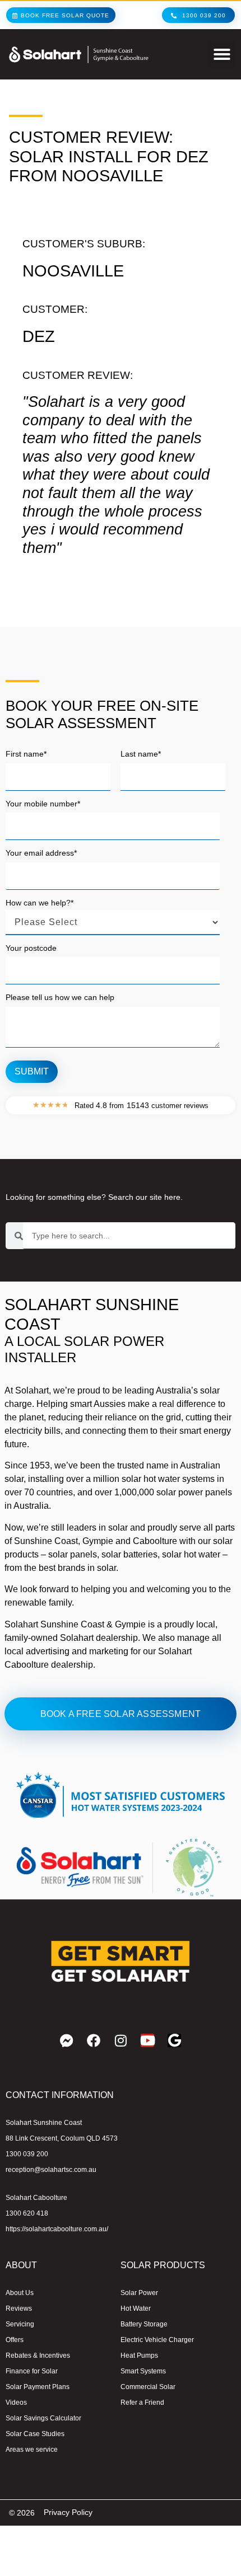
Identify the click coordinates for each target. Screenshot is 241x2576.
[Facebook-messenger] (67, 2040)
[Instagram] (121, 2040)
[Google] (174, 2040)
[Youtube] (147, 2040)
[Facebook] (94, 2040)
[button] (222, 54)
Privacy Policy (68, 2512)
